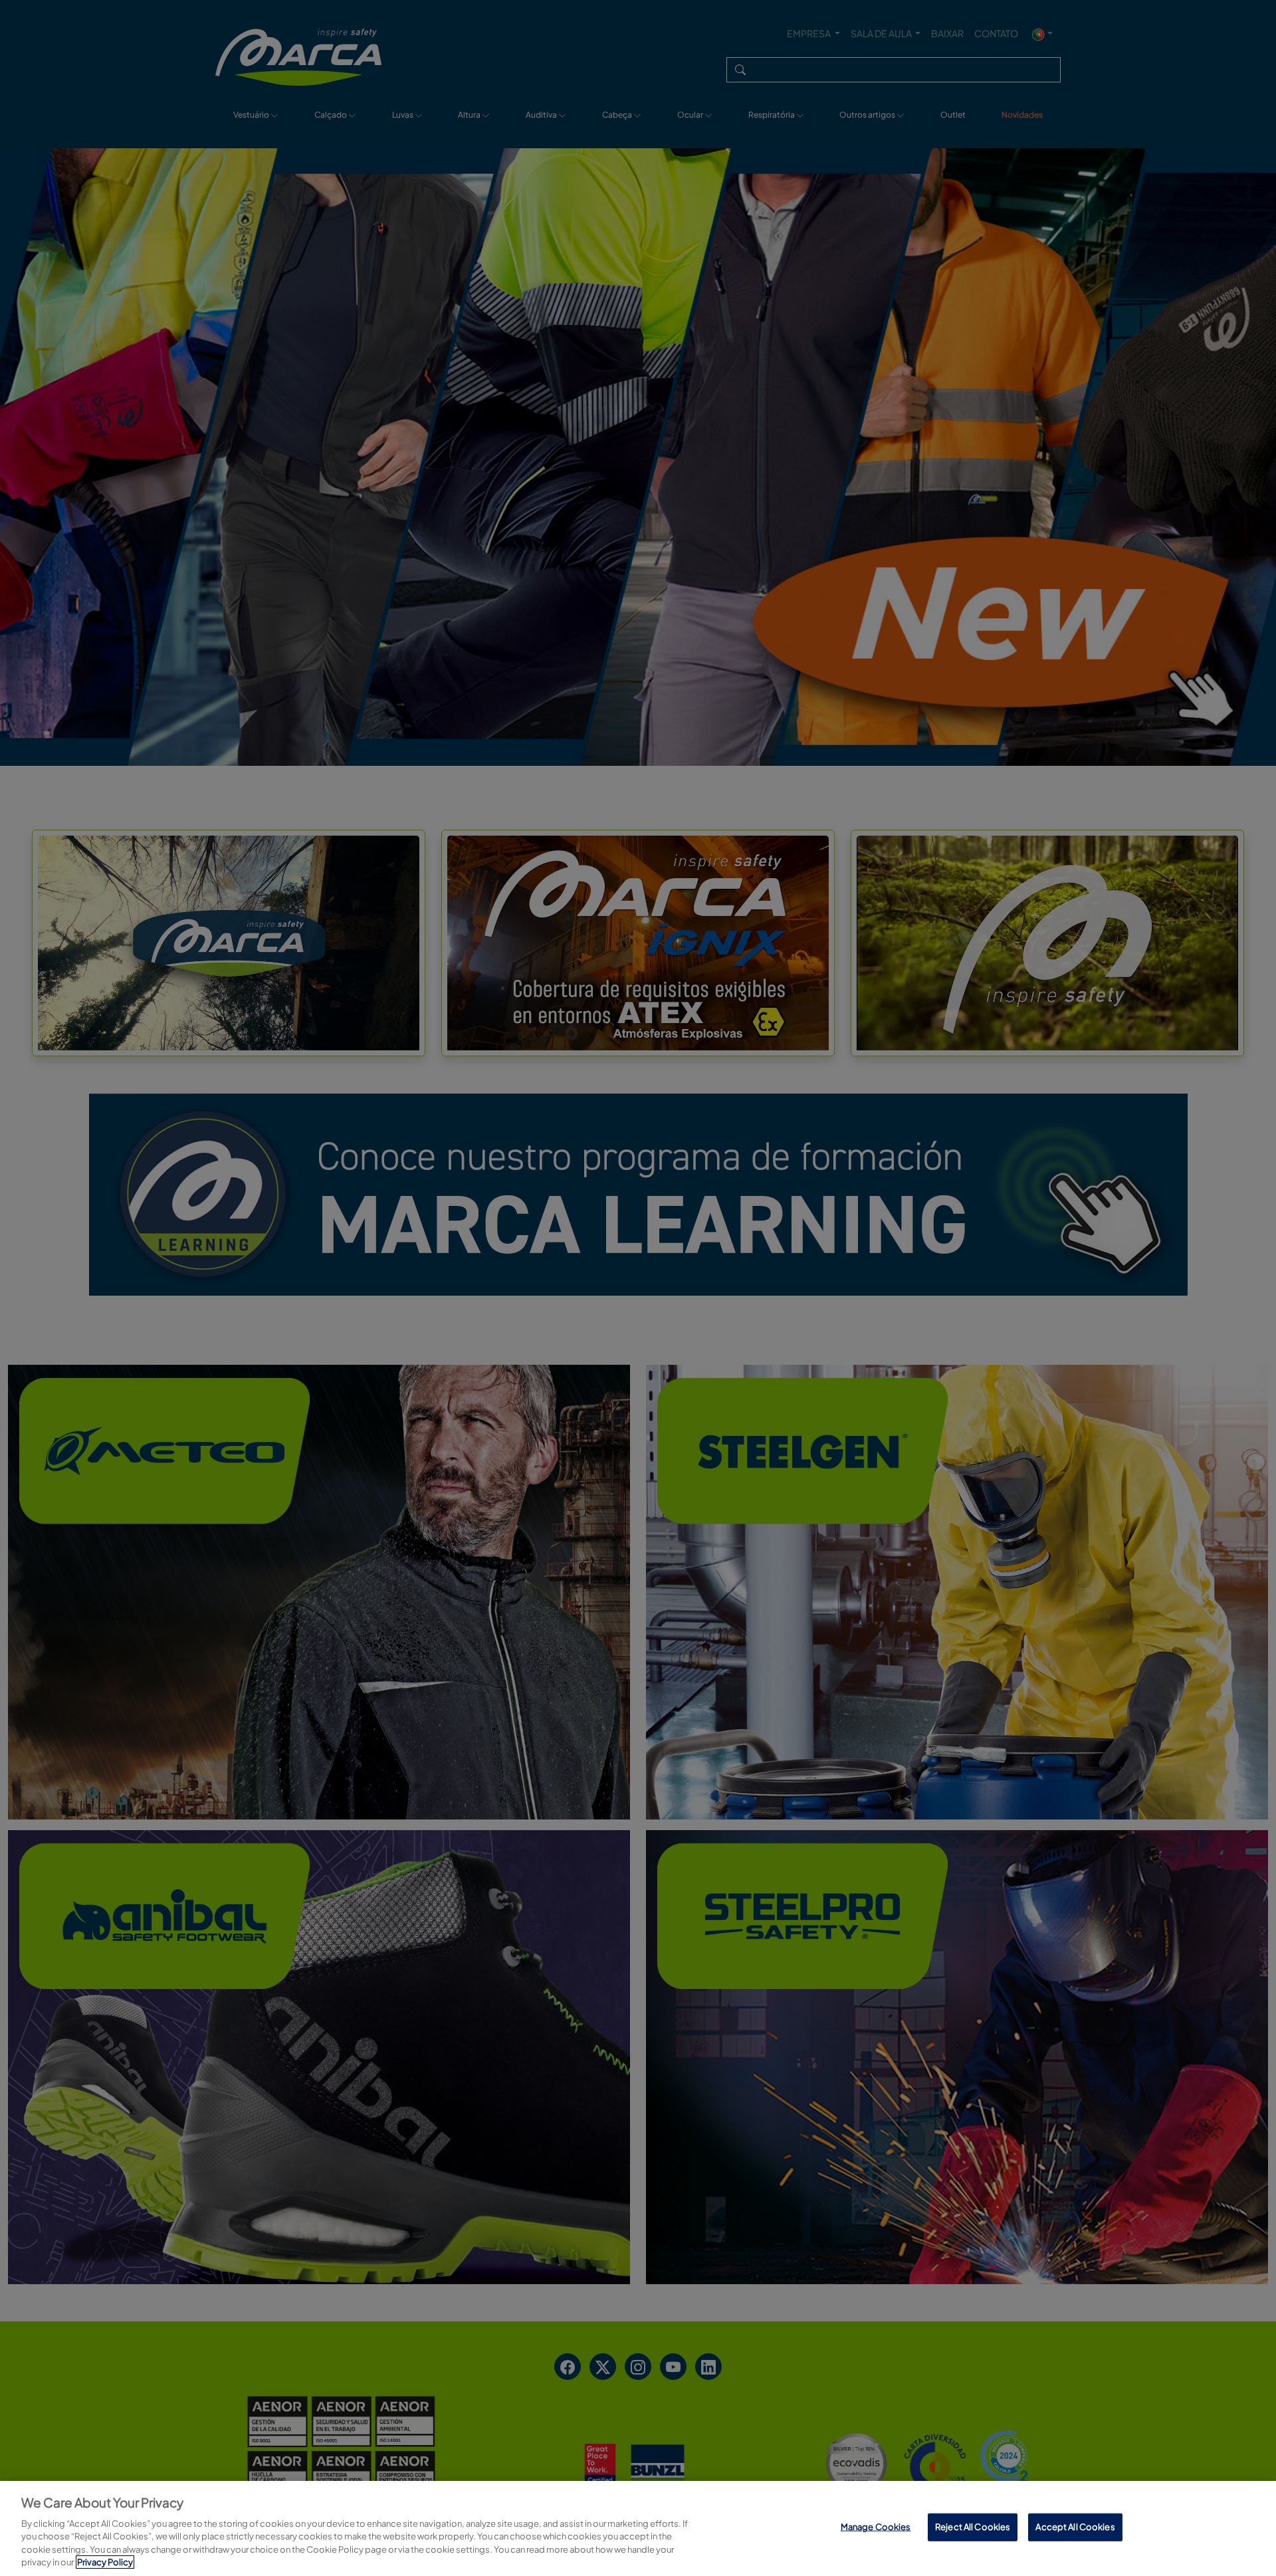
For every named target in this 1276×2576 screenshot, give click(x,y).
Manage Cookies (876, 2527)
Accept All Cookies (1075, 2527)
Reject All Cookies (973, 2527)
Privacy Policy (105, 2562)
